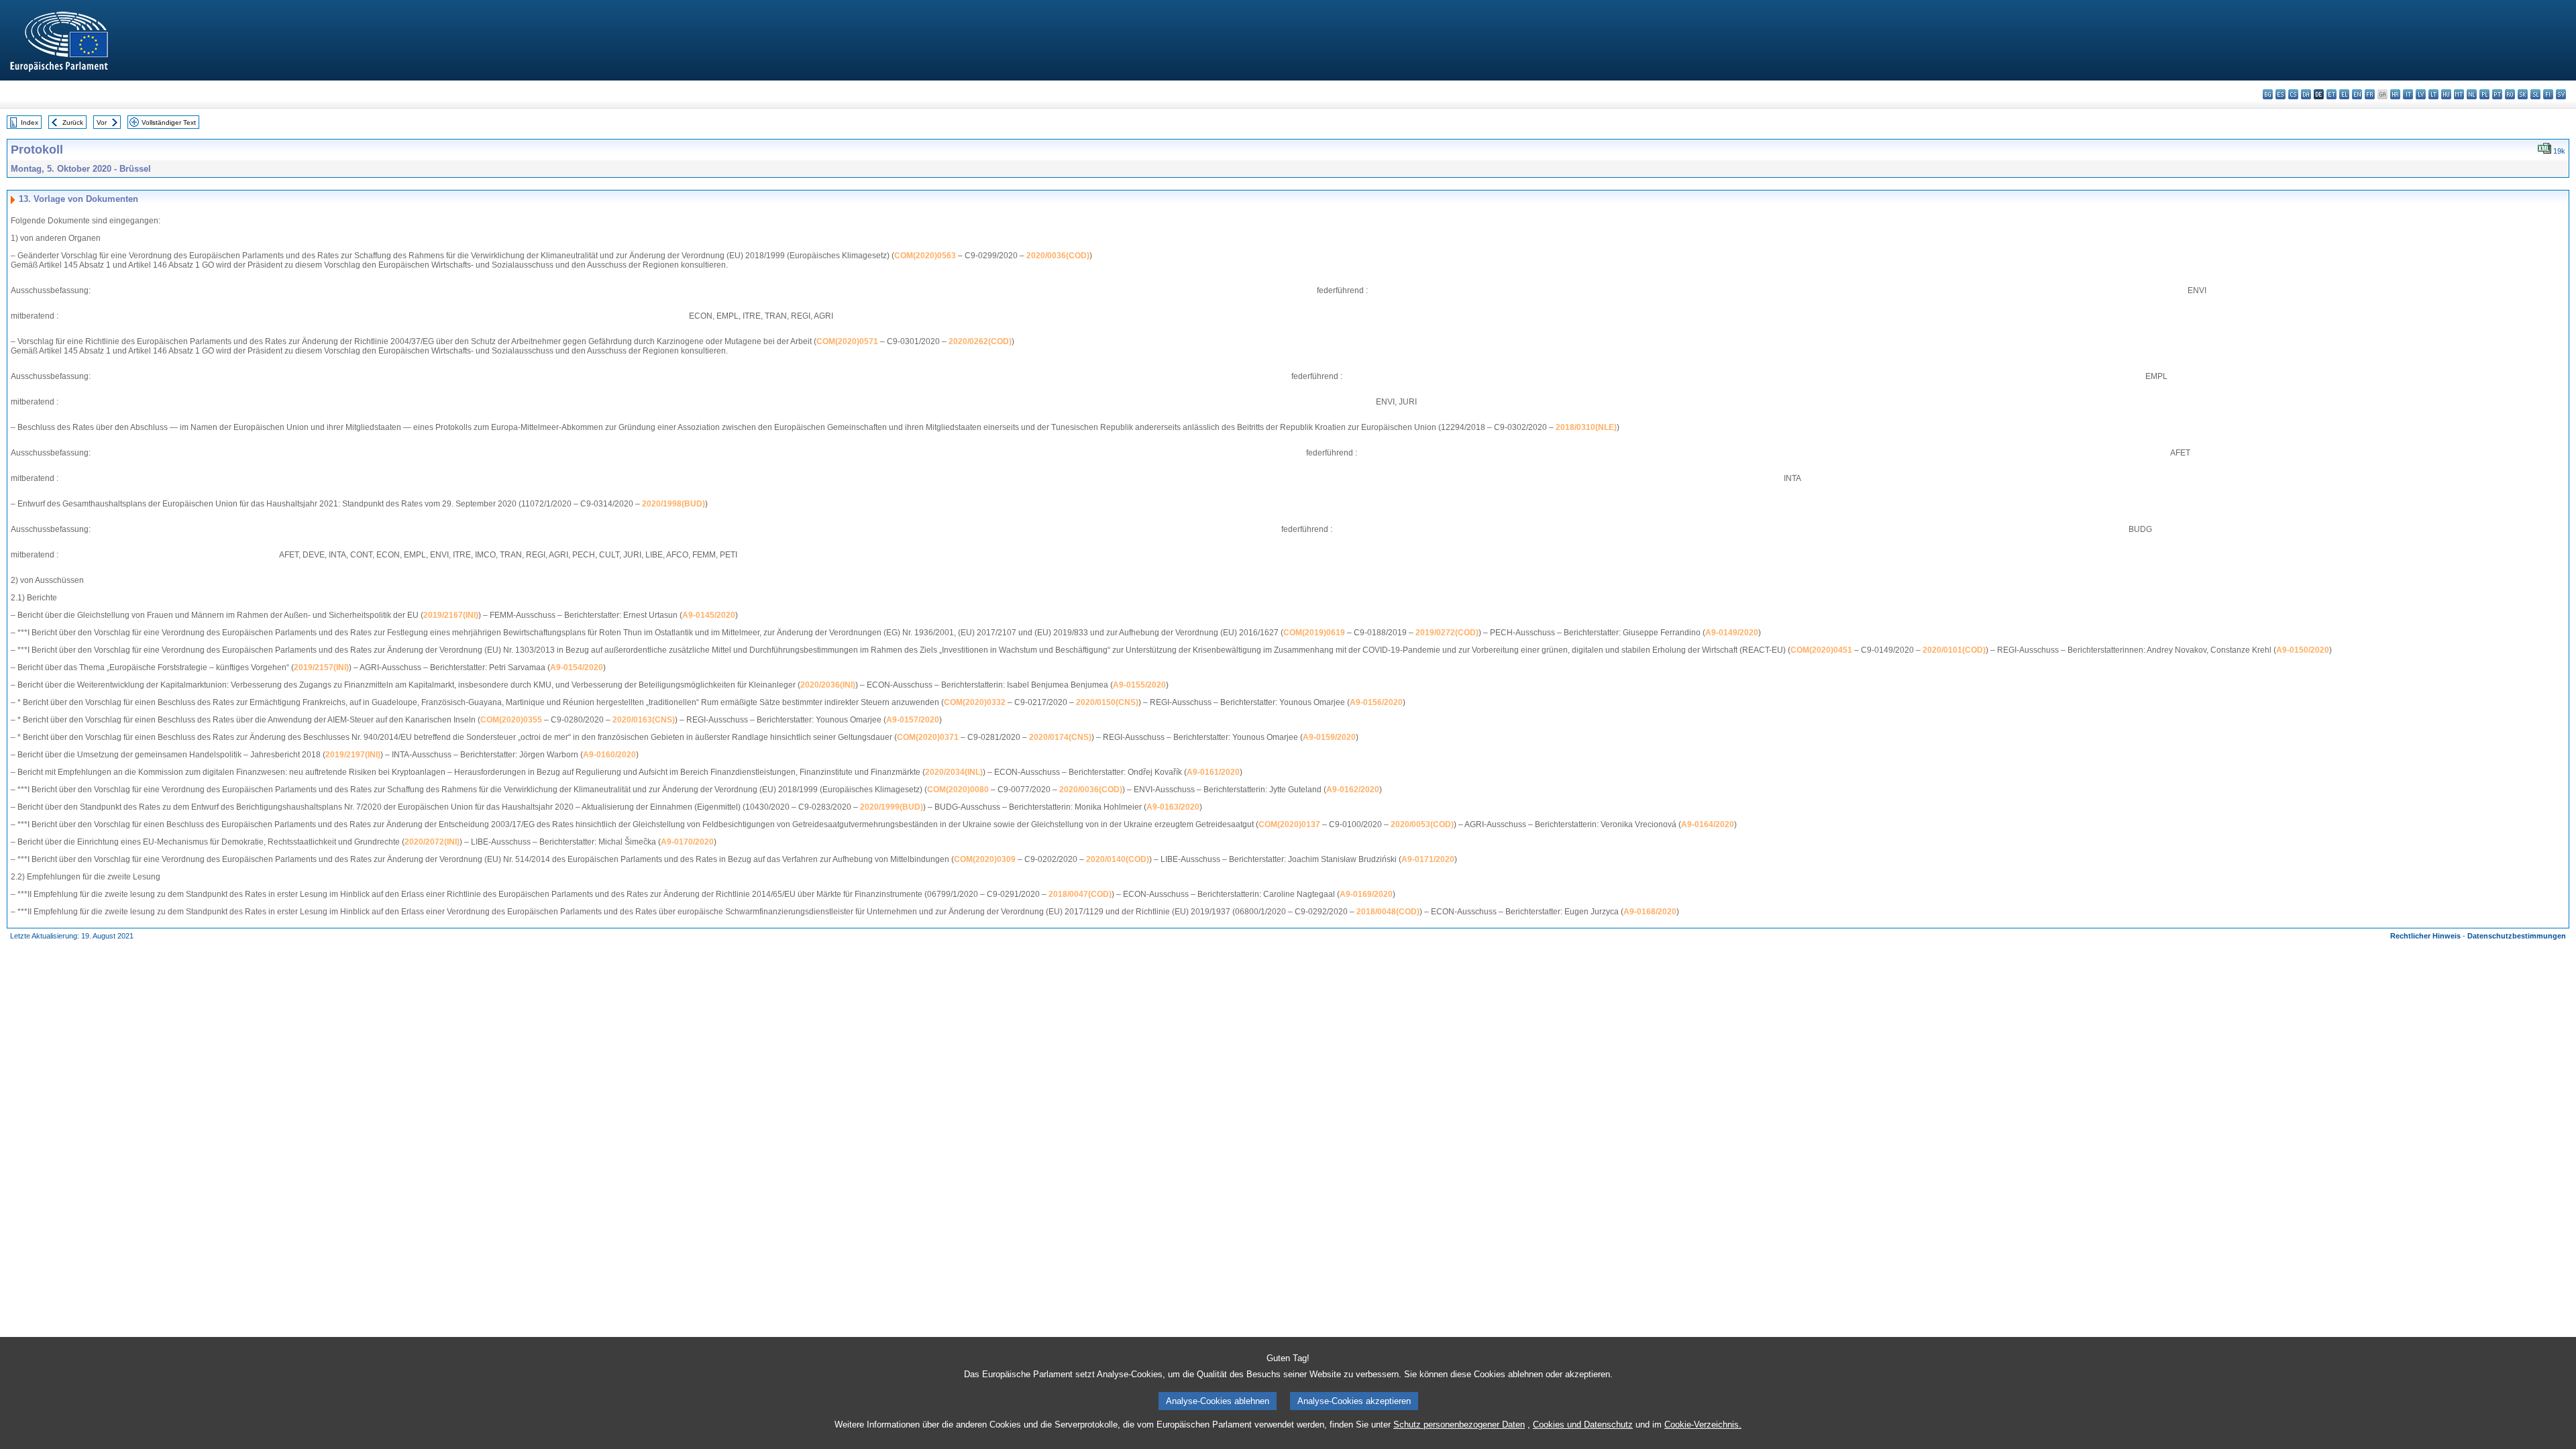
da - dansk (2306, 94)
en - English (2357, 94)
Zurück (73, 122)
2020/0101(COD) (1954, 650)
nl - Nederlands (2472, 94)
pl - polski (2484, 94)
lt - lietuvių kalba (2433, 94)
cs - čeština (2293, 94)
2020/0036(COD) (1058, 256)
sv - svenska (2561, 94)
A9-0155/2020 (1139, 685)
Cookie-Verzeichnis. (1703, 1425)
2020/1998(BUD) (674, 504)
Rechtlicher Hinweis (2425, 936)
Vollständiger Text (169, 122)
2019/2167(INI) (451, 615)
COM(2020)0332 (975, 702)
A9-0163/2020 (1173, 807)
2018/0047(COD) (1080, 894)
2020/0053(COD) (1422, 824)
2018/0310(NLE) (1586, 427)
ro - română (2510, 94)
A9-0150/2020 (2303, 650)
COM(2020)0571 (847, 341)
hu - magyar (2446, 94)
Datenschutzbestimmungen (2517, 936)
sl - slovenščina (2535, 94)
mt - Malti (2459, 94)
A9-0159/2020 (1329, 737)
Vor (102, 122)
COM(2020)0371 (928, 737)
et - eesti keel (2331, 94)
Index (30, 122)
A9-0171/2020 (1428, 859)
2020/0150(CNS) (1107, 702)
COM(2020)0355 (511, 720)
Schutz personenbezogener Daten (1459, 1425)
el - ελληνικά (2344, 94)
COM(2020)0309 (985, 859)
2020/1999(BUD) (892, 807)
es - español (2280, 94)
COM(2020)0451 (1821, 650)
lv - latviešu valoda (2421, 94)
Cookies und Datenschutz (1583, 1425)
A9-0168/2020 (1650, 912)
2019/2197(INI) (353, 755)
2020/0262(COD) (980, 341)
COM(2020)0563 (925, 256)
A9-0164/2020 (1708, 824)
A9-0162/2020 (1353, 790)
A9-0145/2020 (709, 615)
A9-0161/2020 (1213, 772)
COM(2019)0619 (1314, 633)
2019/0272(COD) (1447, 633)
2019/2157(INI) (321, 667)
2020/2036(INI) (828, 685)
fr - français (2370, 94)
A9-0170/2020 (687, 842)
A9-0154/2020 (577, 667)
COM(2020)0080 (958, 790)
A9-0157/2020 (913, 720)
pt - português (2497, 94)
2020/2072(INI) (432, 842)
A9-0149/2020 (1732, 633)
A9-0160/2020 (609, 755)
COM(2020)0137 (1289, 824)
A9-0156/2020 (1376, 702)
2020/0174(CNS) (1060, 737)
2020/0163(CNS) (644, 720)
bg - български (2268, 94)
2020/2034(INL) (954, 772)
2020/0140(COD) (1118, 859)
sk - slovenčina (2523, 94)
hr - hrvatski (2395, 94)
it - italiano (2408, 94)
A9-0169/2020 (1366, 894)
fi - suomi (2548, 94)
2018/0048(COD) (1388, 912)
